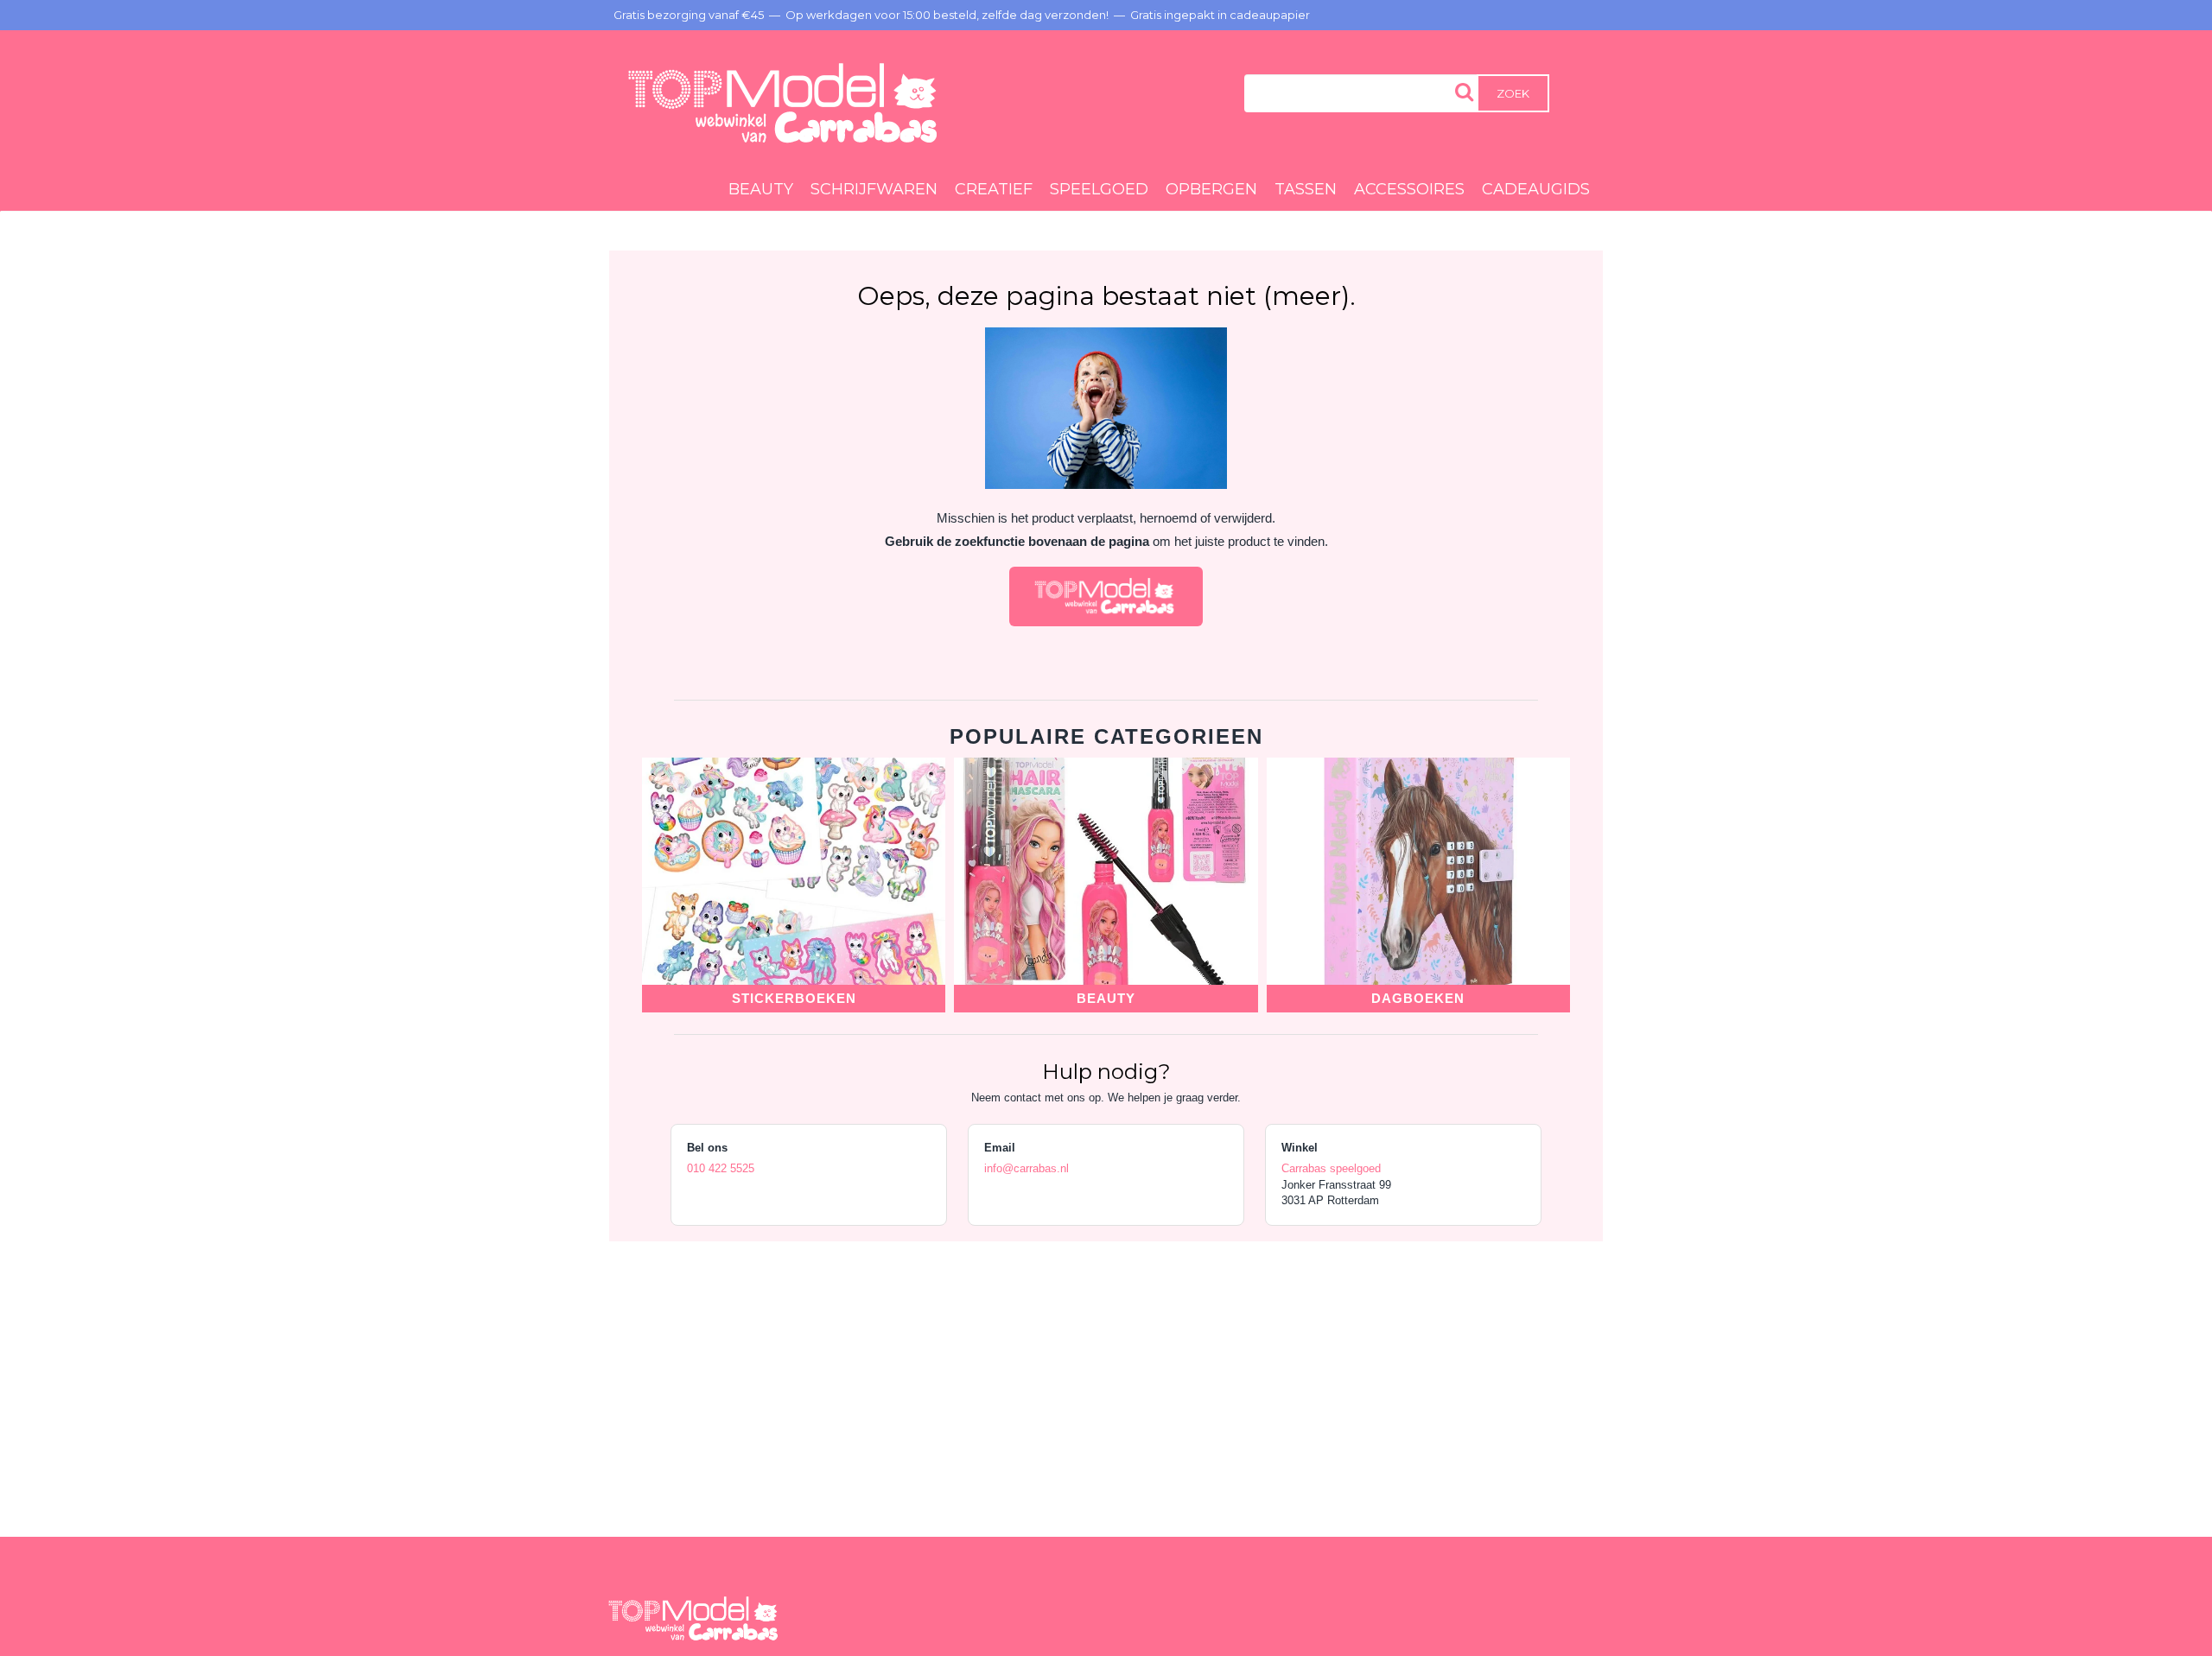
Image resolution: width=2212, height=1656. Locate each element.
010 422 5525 (721, 1168)
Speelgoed (1099, 189)
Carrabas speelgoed (1331, 1168)
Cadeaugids (1536, 189)
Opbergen (1211, 189)
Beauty (761, 189)
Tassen (1306, 189)
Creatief (994, 189)
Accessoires (1409, 189)
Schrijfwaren (874, 189)
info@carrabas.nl (1027, 1168)
